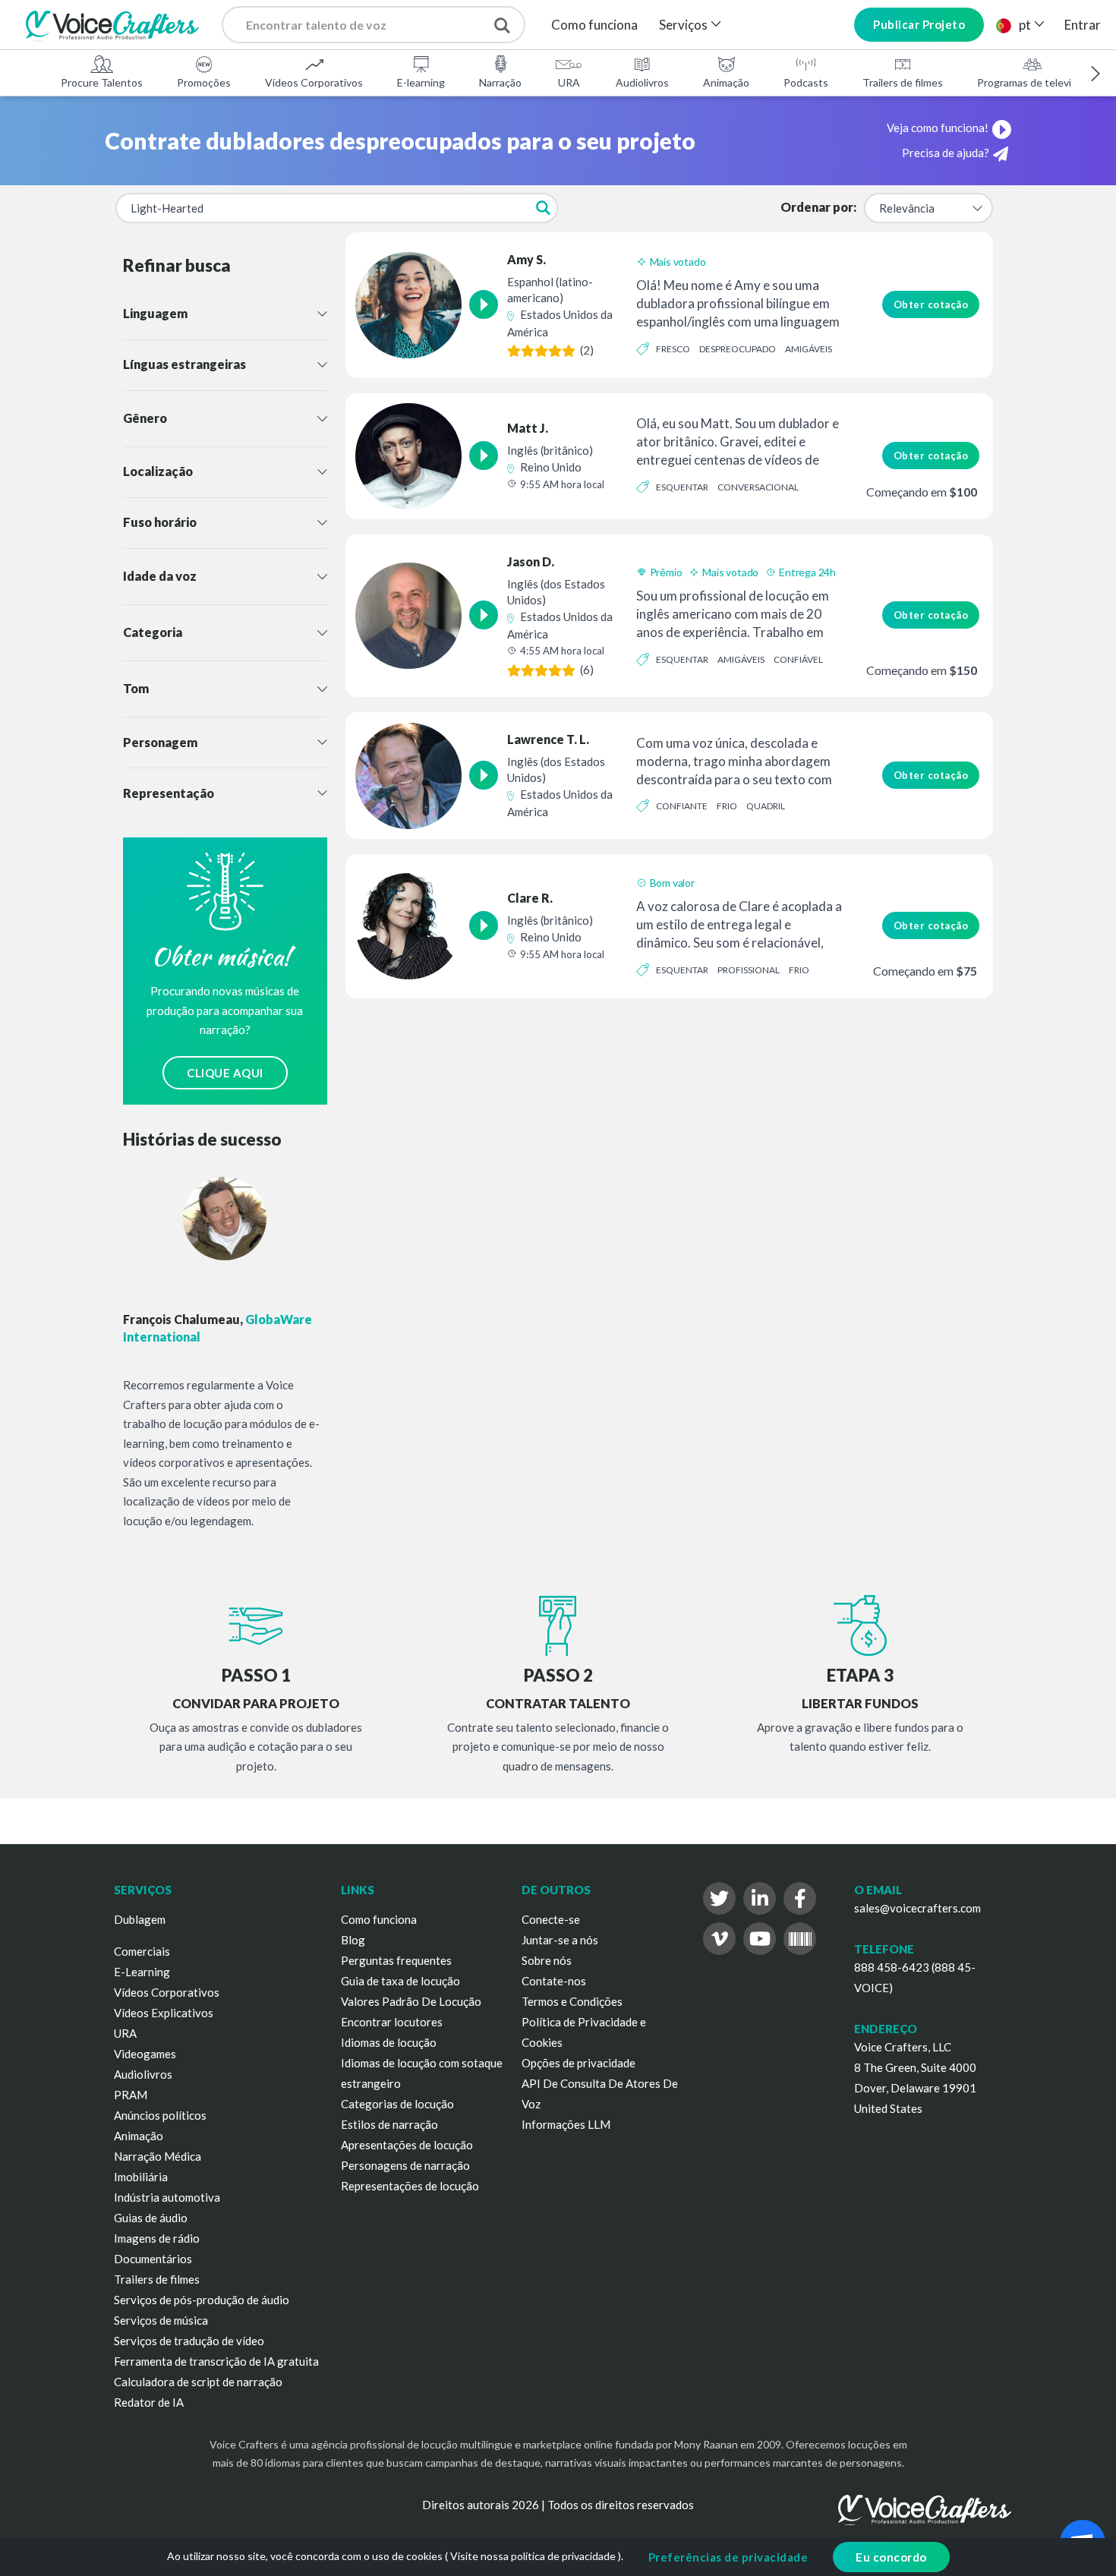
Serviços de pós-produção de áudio (202, 2300)
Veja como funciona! (938, 128)
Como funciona (594, 25)
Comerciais (142, 1951)
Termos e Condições (572, 2001)
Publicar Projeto (919, 24)
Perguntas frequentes (396, 1960)
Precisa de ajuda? (946, 153)
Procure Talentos (102, 82)
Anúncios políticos (160, 2115)
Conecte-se (551, 1919)
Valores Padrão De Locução (411, 2001)
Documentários (153, 2259)
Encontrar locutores (392, 2022)
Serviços (683, 25)
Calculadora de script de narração (198, 2382)
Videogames (145, 2054)
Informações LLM (566, 2124)
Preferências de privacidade (728, 2557)
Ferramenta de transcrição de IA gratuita (216, 2361)
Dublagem (140, 1919)
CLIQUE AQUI (225, 1073)
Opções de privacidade (578, 2063)
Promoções (204, 82)
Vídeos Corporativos (314, 82)
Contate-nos (554, 1981)
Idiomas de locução (389, 2042)
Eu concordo (891, 2557)
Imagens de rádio (157, 2238)
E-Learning (142, 1972)
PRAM (131, 2095)
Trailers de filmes (903, 82)
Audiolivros (642, 82)
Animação (726, 82)
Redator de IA (149, 2402)
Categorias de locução (397, 2104)
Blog (353, 1940)
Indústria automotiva (167, 2197)
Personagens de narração (405, 2165)
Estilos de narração (389, 2124)
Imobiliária (141, 2177)
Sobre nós (547, 1960)
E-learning (421, 82)
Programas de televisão (1032, 82)
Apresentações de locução (407, 2145)
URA (569, 82)
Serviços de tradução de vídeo (189, 2341)
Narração (500, 82)
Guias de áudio (151, 2218)
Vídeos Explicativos (164, 2013)
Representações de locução (410, 2186)
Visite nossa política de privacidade (533, 2556)
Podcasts (806, 82)
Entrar (1083, 25)
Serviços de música (161, 2320)
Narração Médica (158, 2156)
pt (1025, 25)
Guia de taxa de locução (400, 1981)
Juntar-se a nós (560, 1940)
